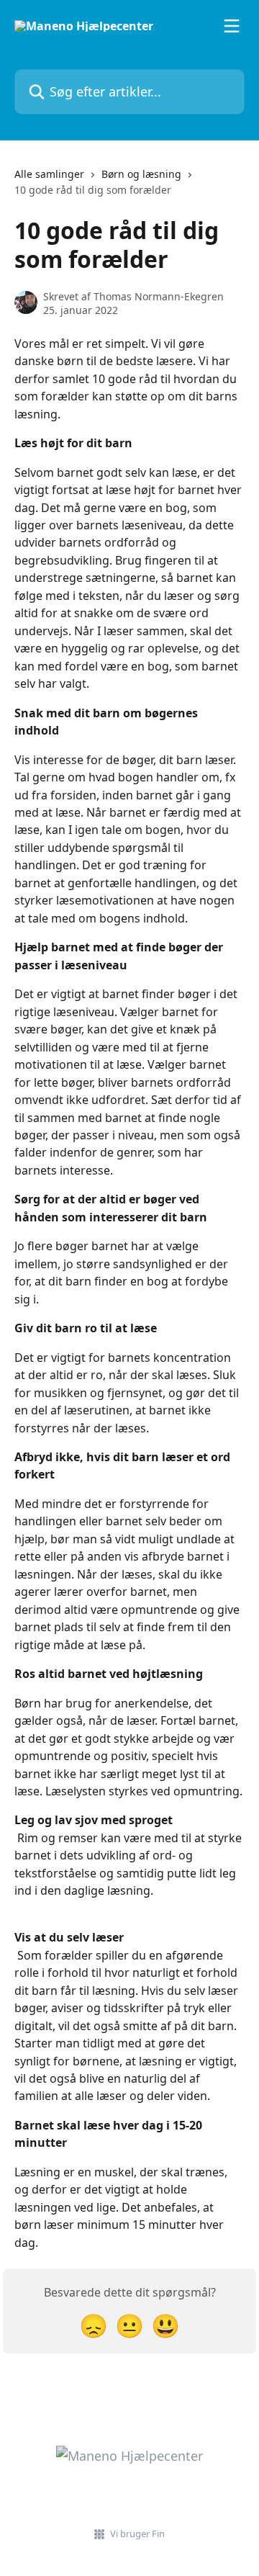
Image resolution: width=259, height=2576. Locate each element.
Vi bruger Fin (137, 2534)
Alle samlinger (49, 174)
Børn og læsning (141, 174)
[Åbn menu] (232, 26)
